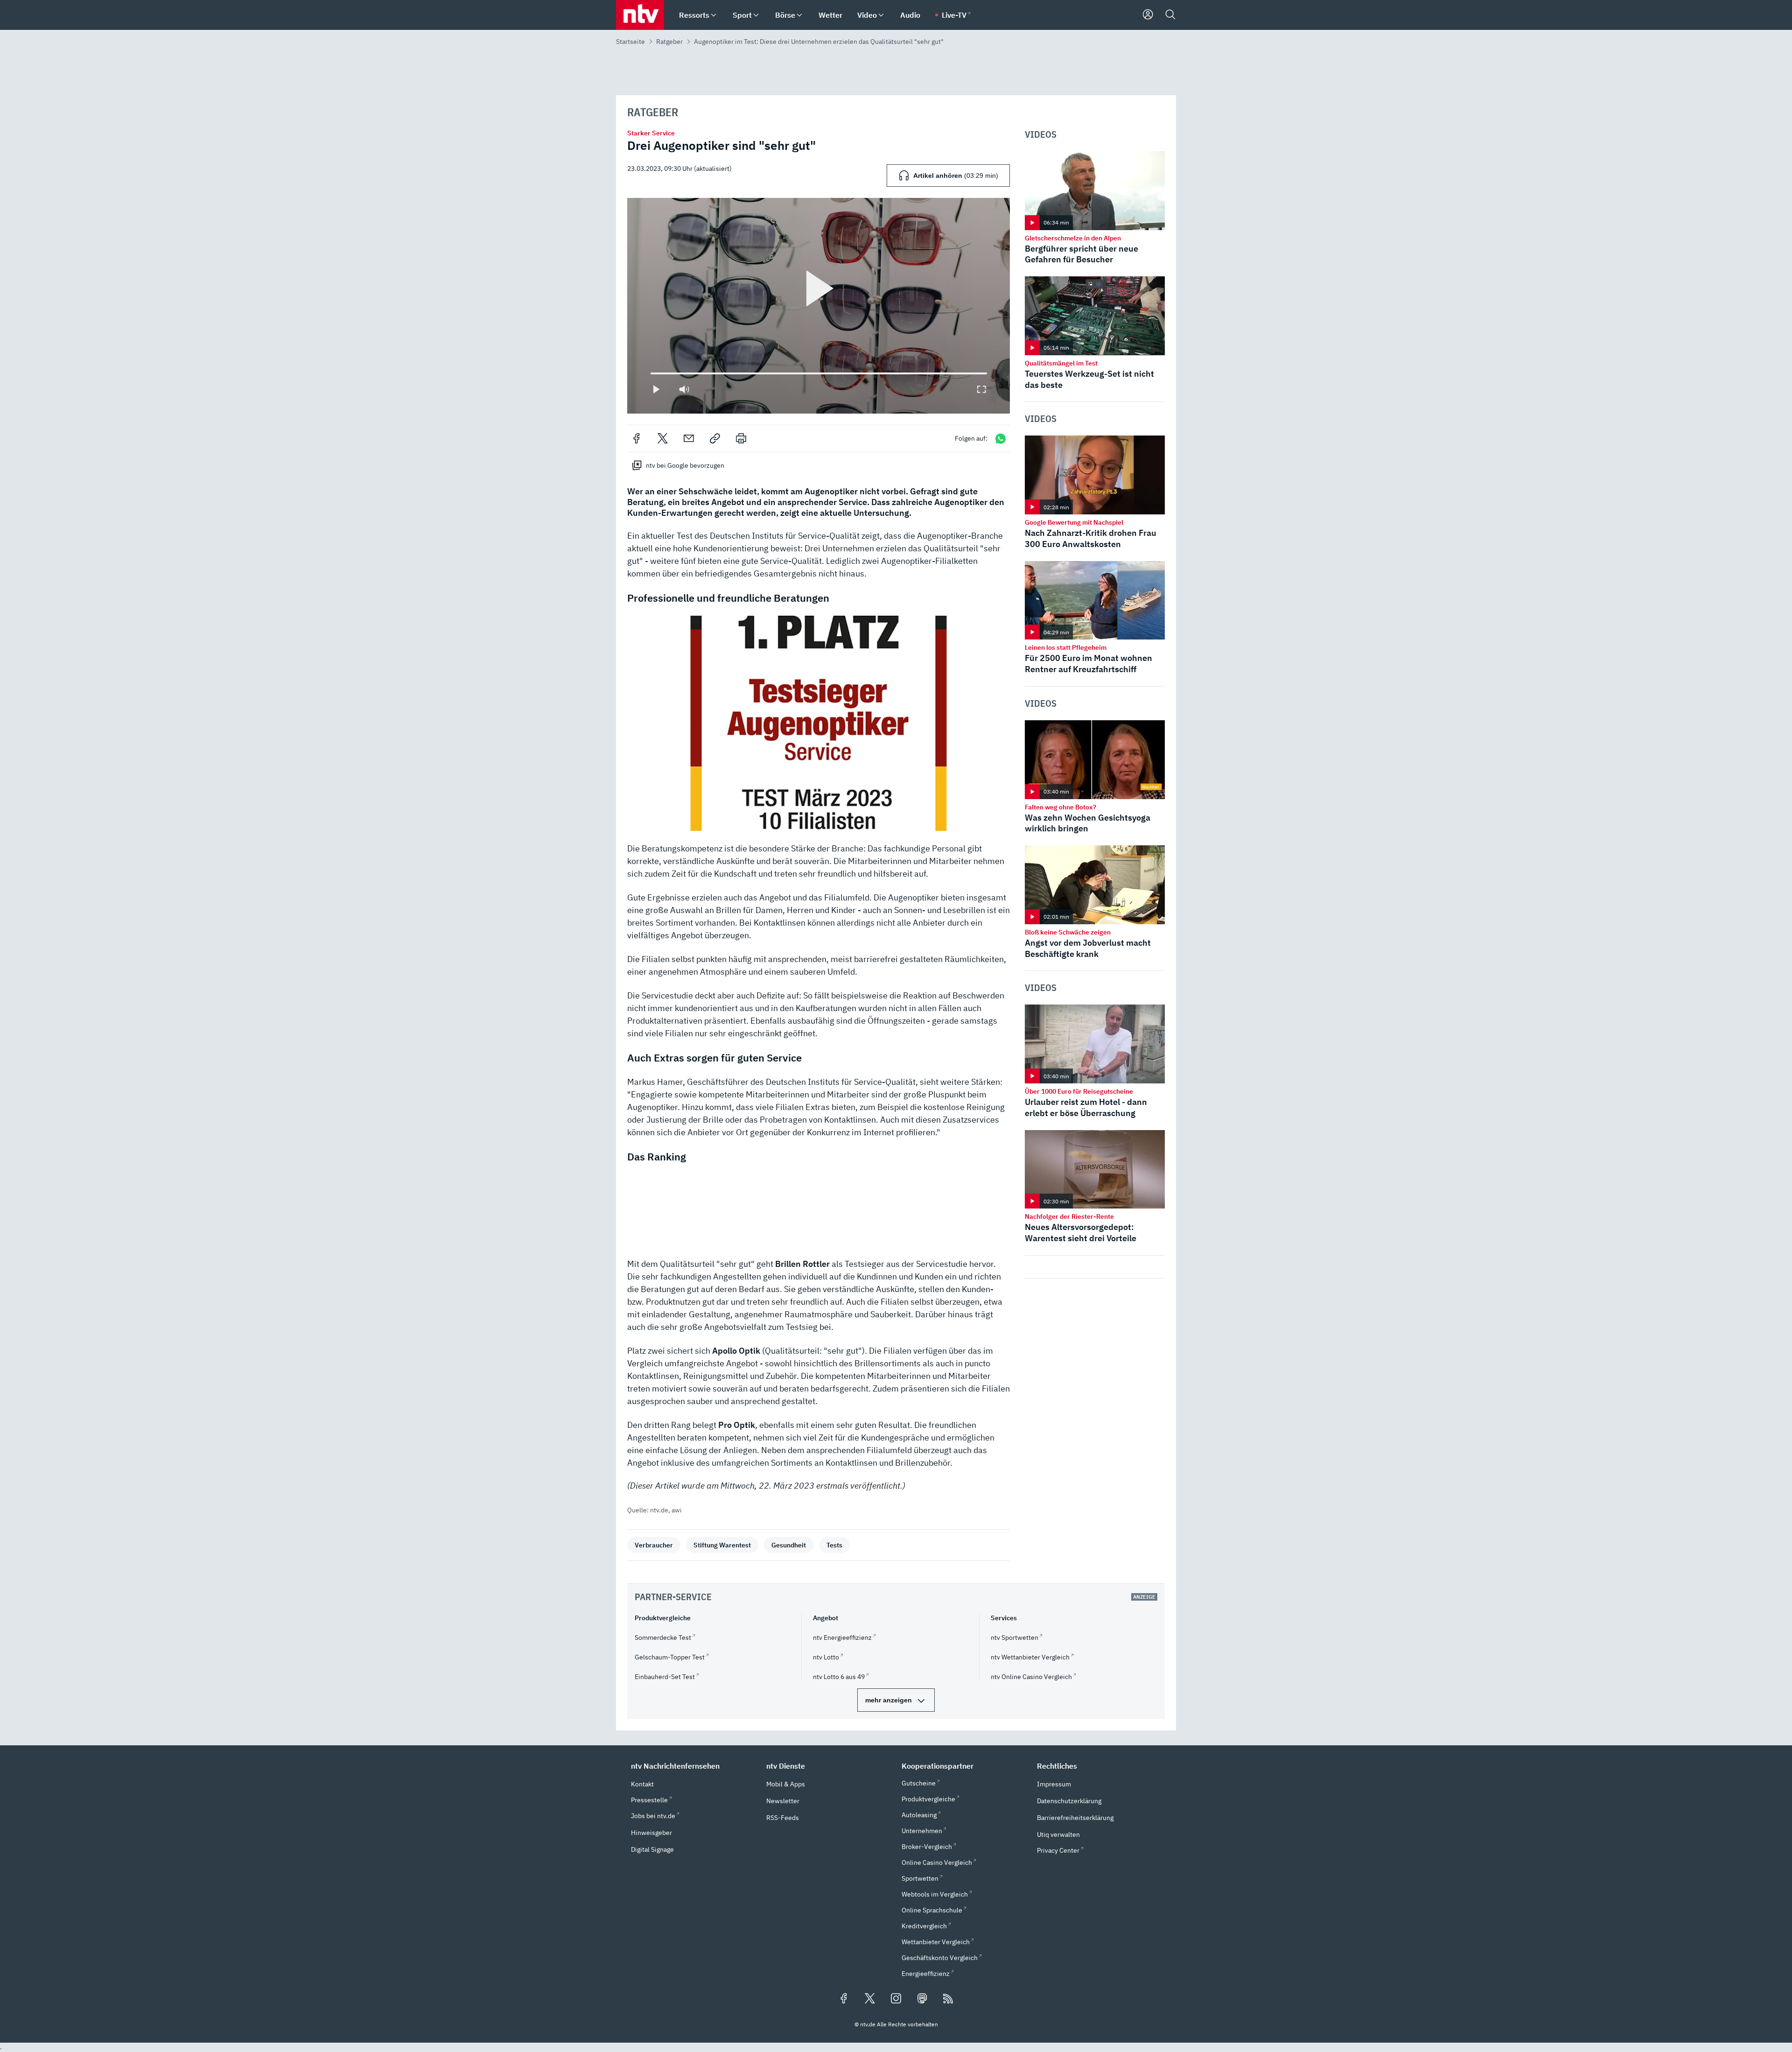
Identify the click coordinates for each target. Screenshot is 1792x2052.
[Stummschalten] (684, 389)
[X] (663, 438)
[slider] (651, 373)
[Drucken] (741, 438)
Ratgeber (669, 42)
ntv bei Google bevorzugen (685, 465)
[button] (819, 723)
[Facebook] (637, 438)
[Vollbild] (981, 389)
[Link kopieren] (715, 438)
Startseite (630, 42)
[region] (819, 306)
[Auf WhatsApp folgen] (1001, 439)
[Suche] (1170, 15)
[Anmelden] (1148, 15)
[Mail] (689, 438)
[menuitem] (714, 15)
